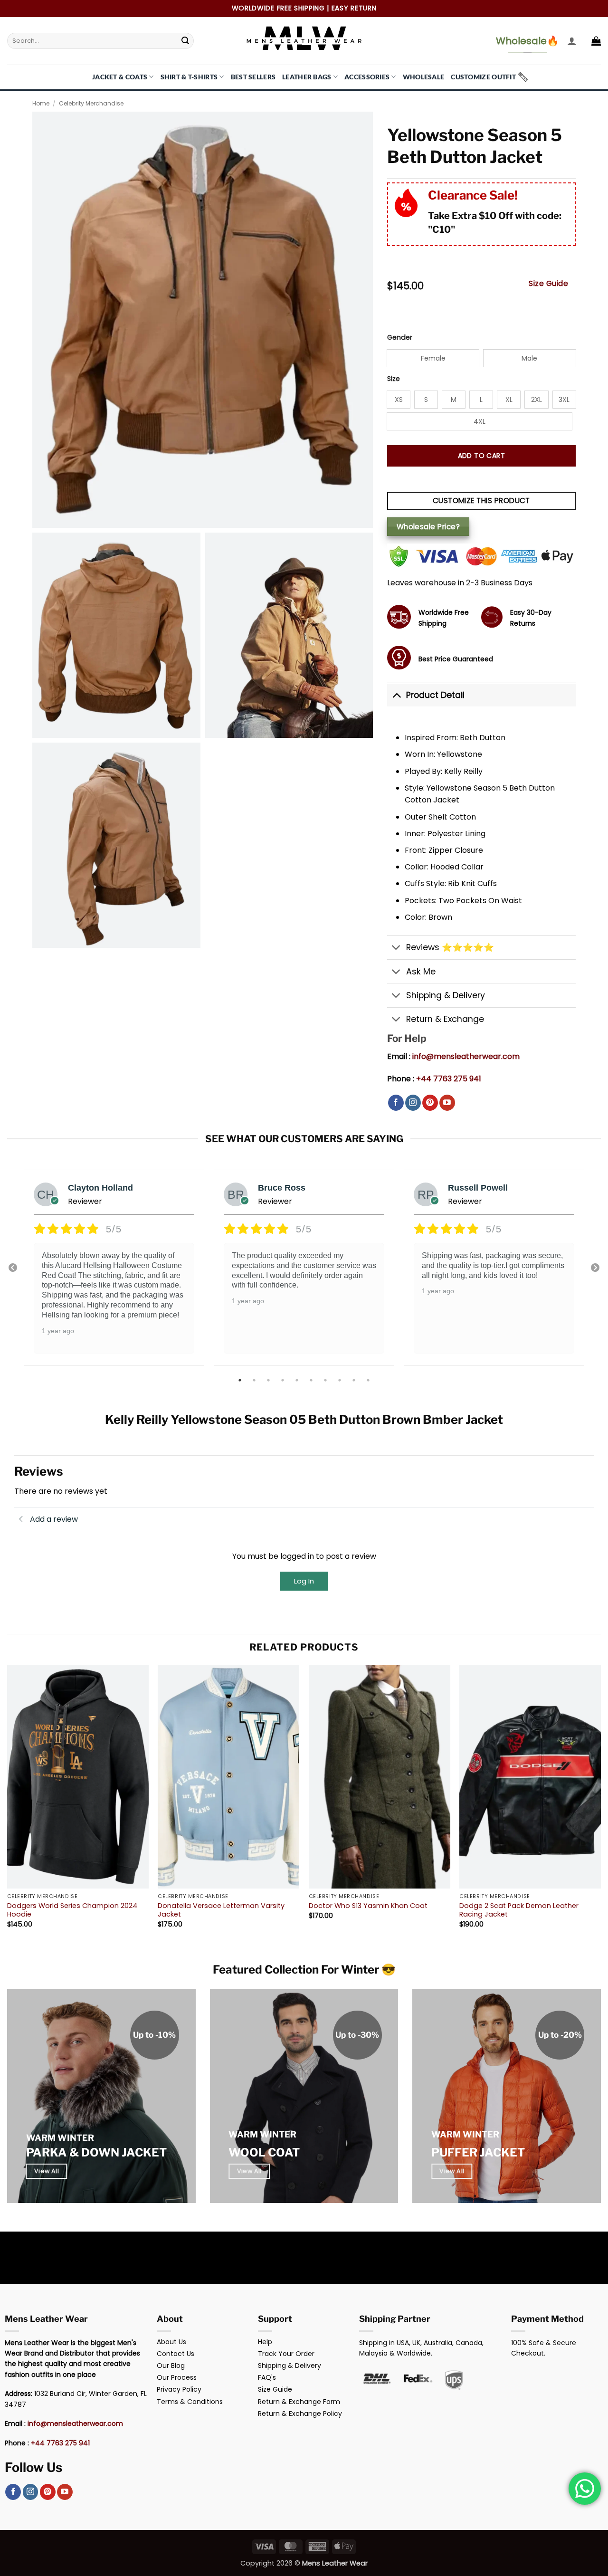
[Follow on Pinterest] (430, 1103)
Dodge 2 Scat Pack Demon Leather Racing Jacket (519, 1910)
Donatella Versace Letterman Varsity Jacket (221, 1910)
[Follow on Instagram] (413, 1103)
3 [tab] (269, 1380)
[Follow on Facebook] (396, 1103)
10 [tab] (369, 1380)
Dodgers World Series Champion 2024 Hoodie (72, 1910)
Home (41, 103)
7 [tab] (326, 1380)
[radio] (433, 358)
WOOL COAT (264, 2152)
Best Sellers (253, 77)
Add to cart (482, 456)
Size (394, 379)
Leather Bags (307, 77)
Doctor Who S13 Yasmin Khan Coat (368, 1906)
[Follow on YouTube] (447, 1103)
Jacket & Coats (120, 77)
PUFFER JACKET (478, 2152)
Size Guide (548, 283)
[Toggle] (396, 695)
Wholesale (424, 77)
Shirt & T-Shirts (189, 77)
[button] (572, 41)
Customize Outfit (483, 77)
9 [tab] (355, 1380)
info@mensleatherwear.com (466, 1056)
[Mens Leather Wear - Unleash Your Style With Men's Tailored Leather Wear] (304, 41)
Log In (304, 1581)
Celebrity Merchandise (91, 103)
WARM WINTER (60, 2138)
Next (595, 1268)
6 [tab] (312, 1380)
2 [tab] (255, 1380)
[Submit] (185, 41)
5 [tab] (298, 1380)
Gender (400, 338)
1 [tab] (241, 1380)
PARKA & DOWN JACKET (96, 2152)
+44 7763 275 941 (449, 1079)
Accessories (367, 77)
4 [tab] (284, 1380)
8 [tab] (341, 1380)
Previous (13, 1268)
